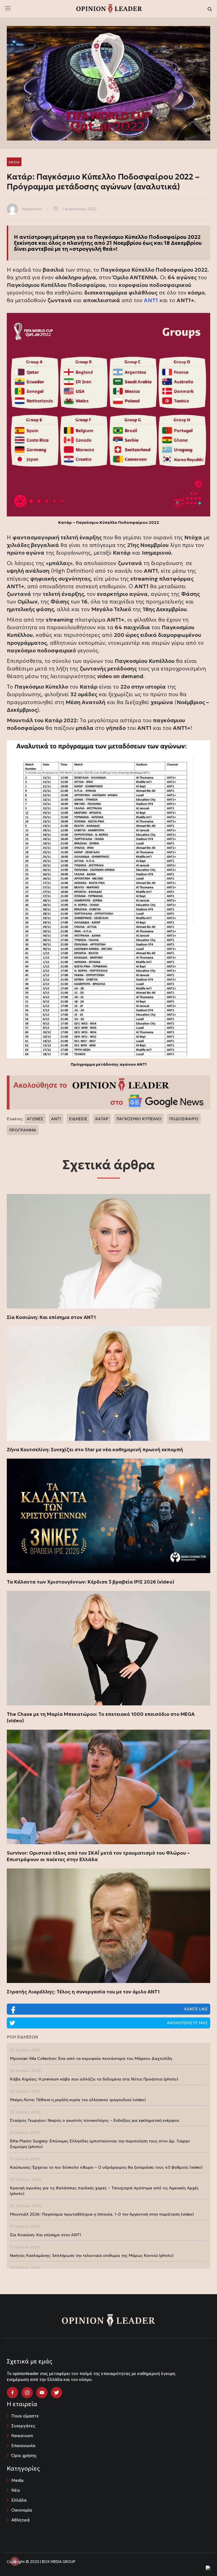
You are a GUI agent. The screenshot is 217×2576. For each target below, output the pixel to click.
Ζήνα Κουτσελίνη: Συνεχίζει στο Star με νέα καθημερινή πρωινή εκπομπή (95, 1450)
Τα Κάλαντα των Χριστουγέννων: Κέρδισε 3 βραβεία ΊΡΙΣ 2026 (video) (91, 1582)
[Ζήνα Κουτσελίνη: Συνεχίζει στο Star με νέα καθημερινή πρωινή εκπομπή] (108, 1384)
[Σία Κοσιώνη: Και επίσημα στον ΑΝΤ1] (108, 1251)
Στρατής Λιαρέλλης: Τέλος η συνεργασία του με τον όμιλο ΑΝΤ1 (83, 1992)
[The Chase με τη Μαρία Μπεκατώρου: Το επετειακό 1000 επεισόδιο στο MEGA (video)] (108, 1648)
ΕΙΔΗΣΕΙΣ (78, 1119)
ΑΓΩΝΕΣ (35, 1119)
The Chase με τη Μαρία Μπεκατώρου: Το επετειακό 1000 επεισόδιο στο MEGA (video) (101, 1717)
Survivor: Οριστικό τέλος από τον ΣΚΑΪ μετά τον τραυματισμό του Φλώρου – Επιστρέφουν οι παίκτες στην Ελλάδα (98, 1856)
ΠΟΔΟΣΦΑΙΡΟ (184, 1119)
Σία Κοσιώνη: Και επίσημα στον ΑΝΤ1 (51, 1317)
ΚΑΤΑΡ (102, 1119)
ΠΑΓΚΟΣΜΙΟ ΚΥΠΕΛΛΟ (139, 1119)
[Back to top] (200, 2559)
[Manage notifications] (15, 2561)
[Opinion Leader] (109, 8)
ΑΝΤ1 (56, 1119)
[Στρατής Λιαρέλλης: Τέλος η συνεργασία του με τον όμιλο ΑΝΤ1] (108, 1926)
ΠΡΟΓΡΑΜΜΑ (23, 1130)
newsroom (32, 209)
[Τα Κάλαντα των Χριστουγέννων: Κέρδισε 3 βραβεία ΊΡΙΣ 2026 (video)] (108, 1516)
